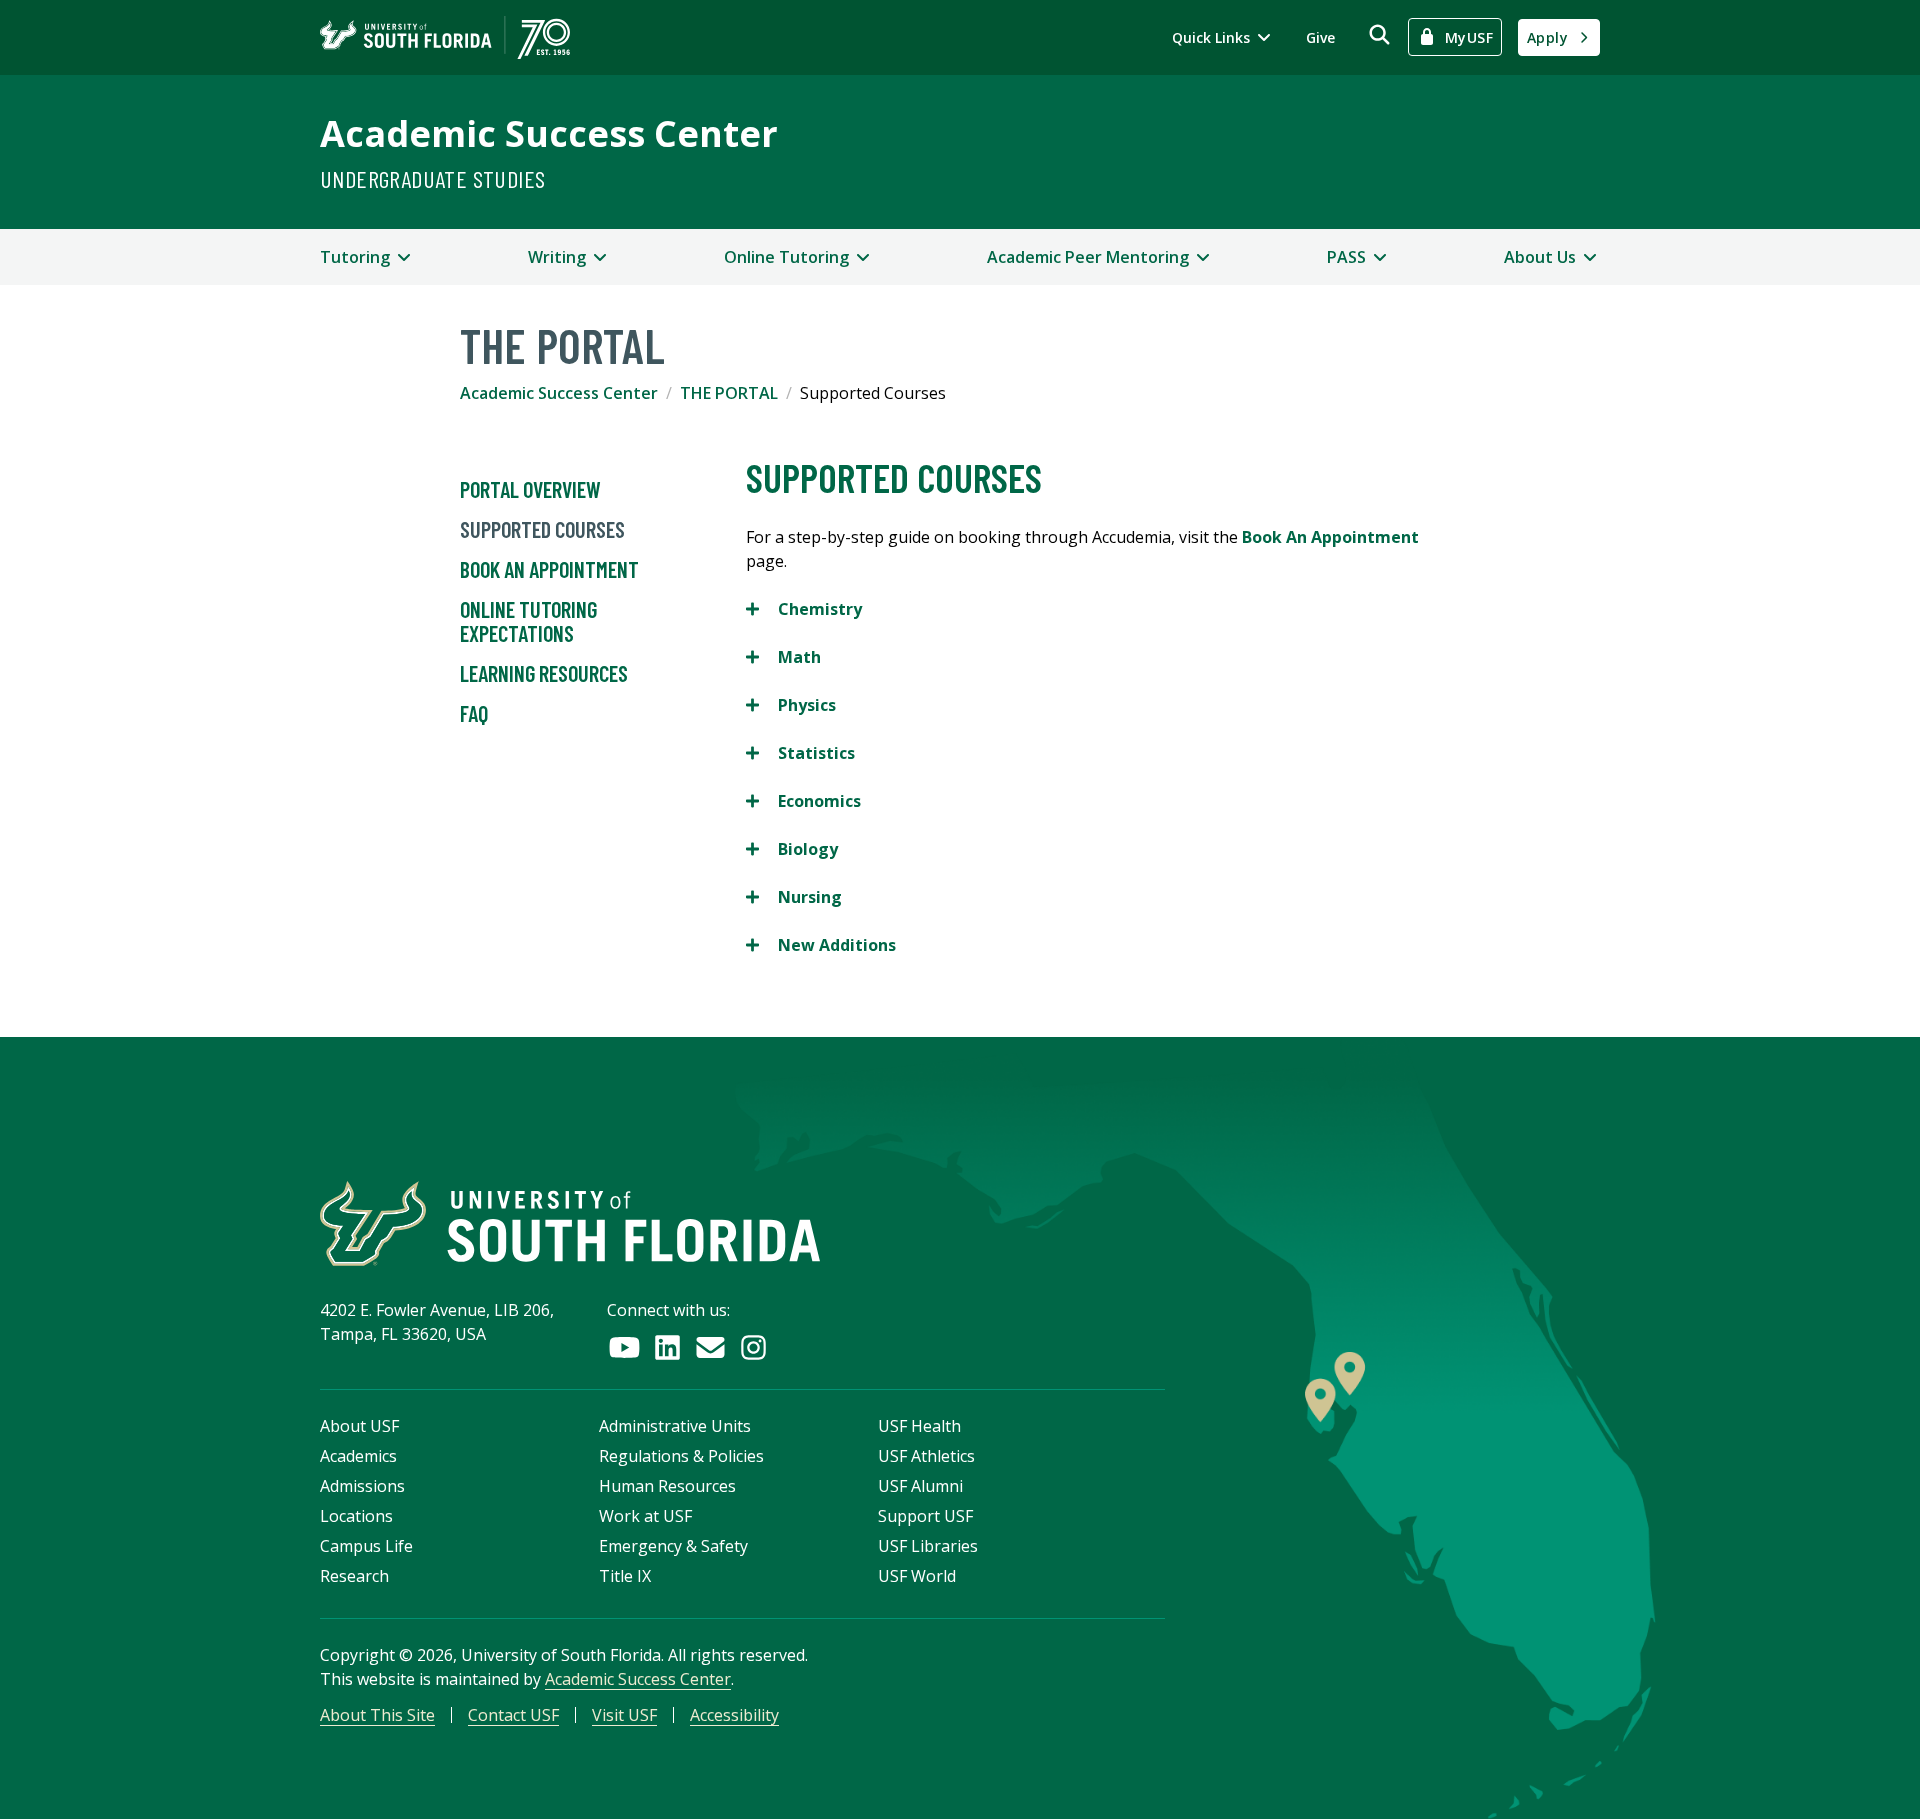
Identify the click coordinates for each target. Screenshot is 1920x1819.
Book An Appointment (549, 569)
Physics (791, 705)
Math (783, 657)
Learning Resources (544, 673)
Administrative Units (675, 1426)
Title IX (625, 1576)
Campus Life (366, 1546)
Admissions (362, 1486)
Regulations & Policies (681, 1456)
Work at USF (645, 1516)
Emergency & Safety (673, 1546)
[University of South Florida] (570, 1223)
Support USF (925, 1516)
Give (1320, 37)
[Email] (710, 1347)
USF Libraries (928, 1546)
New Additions (821, 945)
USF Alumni (920, 1486)
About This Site (377, 1715)
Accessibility (734, 1715)
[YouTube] (624, 1347)
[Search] (1379, 34)
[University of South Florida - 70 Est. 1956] (445, 37)
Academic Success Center (549, 133)
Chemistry (804, 609)
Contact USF (513, 1715)
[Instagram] (753, 1347)
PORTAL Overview (530, 489)
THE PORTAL (729, 393)
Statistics (800, 753)
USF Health (919, 1426)
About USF (359, 1426)
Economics (803, 801)
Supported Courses (542, 529)
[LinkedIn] (667, 1347)
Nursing (794, 897)
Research (354, 1576)
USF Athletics (926, 1456)
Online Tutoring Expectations (528, 621)
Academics (358, 1456)
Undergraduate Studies (432, 178)
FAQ (474, 713)
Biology (792, 849)
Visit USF (624, 1715)
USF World (917, 1576)
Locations (356, 1516)
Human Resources (667, 1486)
